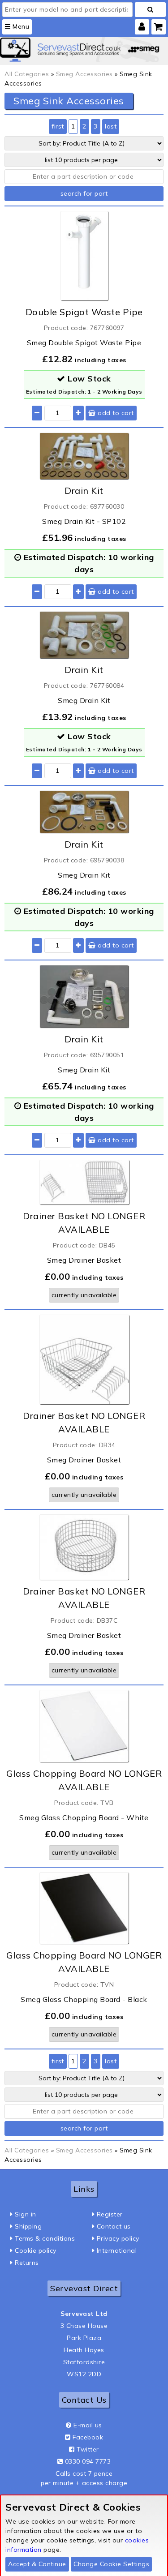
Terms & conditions (45, 2238)
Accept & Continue (37, 2564)
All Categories (27, 74)
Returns (27, 2263)
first (58, 126)
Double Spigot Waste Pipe (84, 312)
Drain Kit (84, 491)
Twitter (88, 2449)
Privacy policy (118, 2238)
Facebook (88, 2437)
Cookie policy (36, 2250)
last (111, 126)
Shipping (28, 2226)
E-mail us (88, 2425)
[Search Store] (150, 10)
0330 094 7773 (88, 2461)
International (117, 2250)
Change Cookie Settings (111, 2564)
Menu (20, 26)
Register (110, 2214)
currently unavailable (84, 1295)
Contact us (114, 2226)
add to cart (115, 413)
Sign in (26, 2214)
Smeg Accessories (84, 74)
